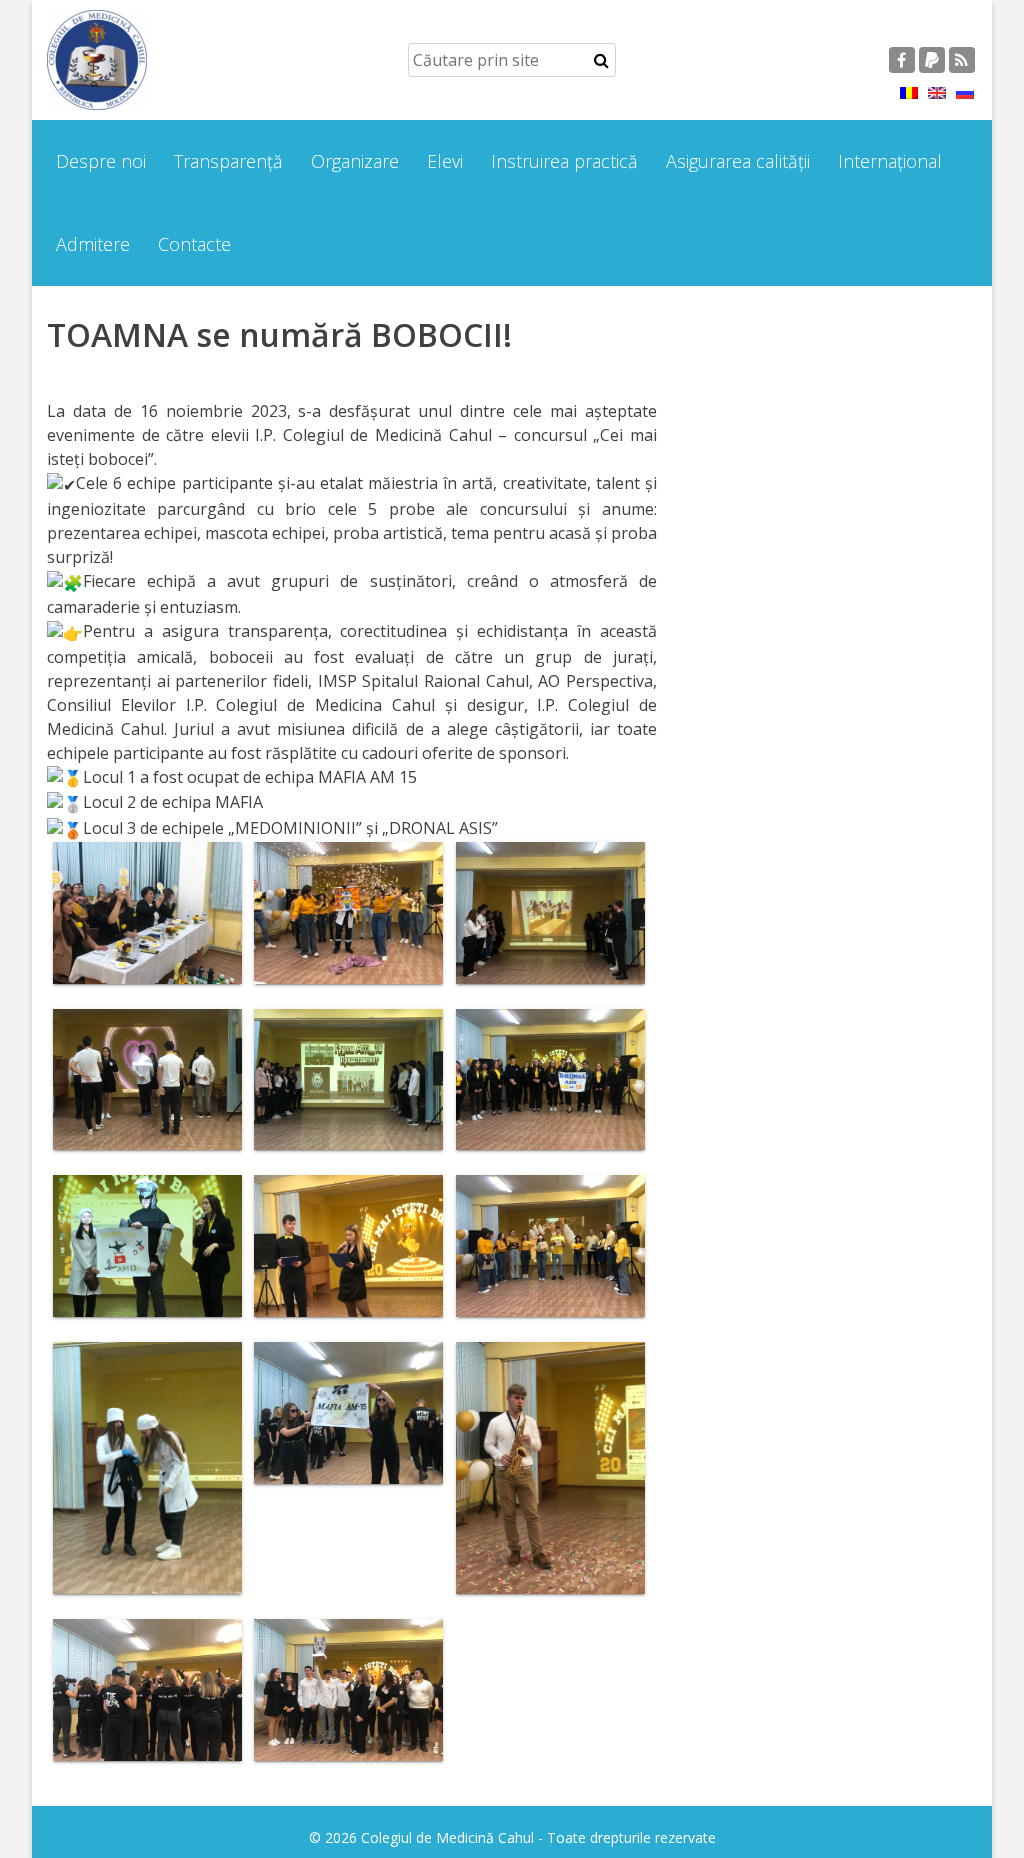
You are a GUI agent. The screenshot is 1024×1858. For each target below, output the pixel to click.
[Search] (601, 60)
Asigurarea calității (738, 161)
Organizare (355, 161)
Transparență (228, 161)
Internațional (890, 161)
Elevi (445, 161)
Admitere (93, 244)
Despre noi (101, 161)
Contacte (194, 244)
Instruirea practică (564, 161)
